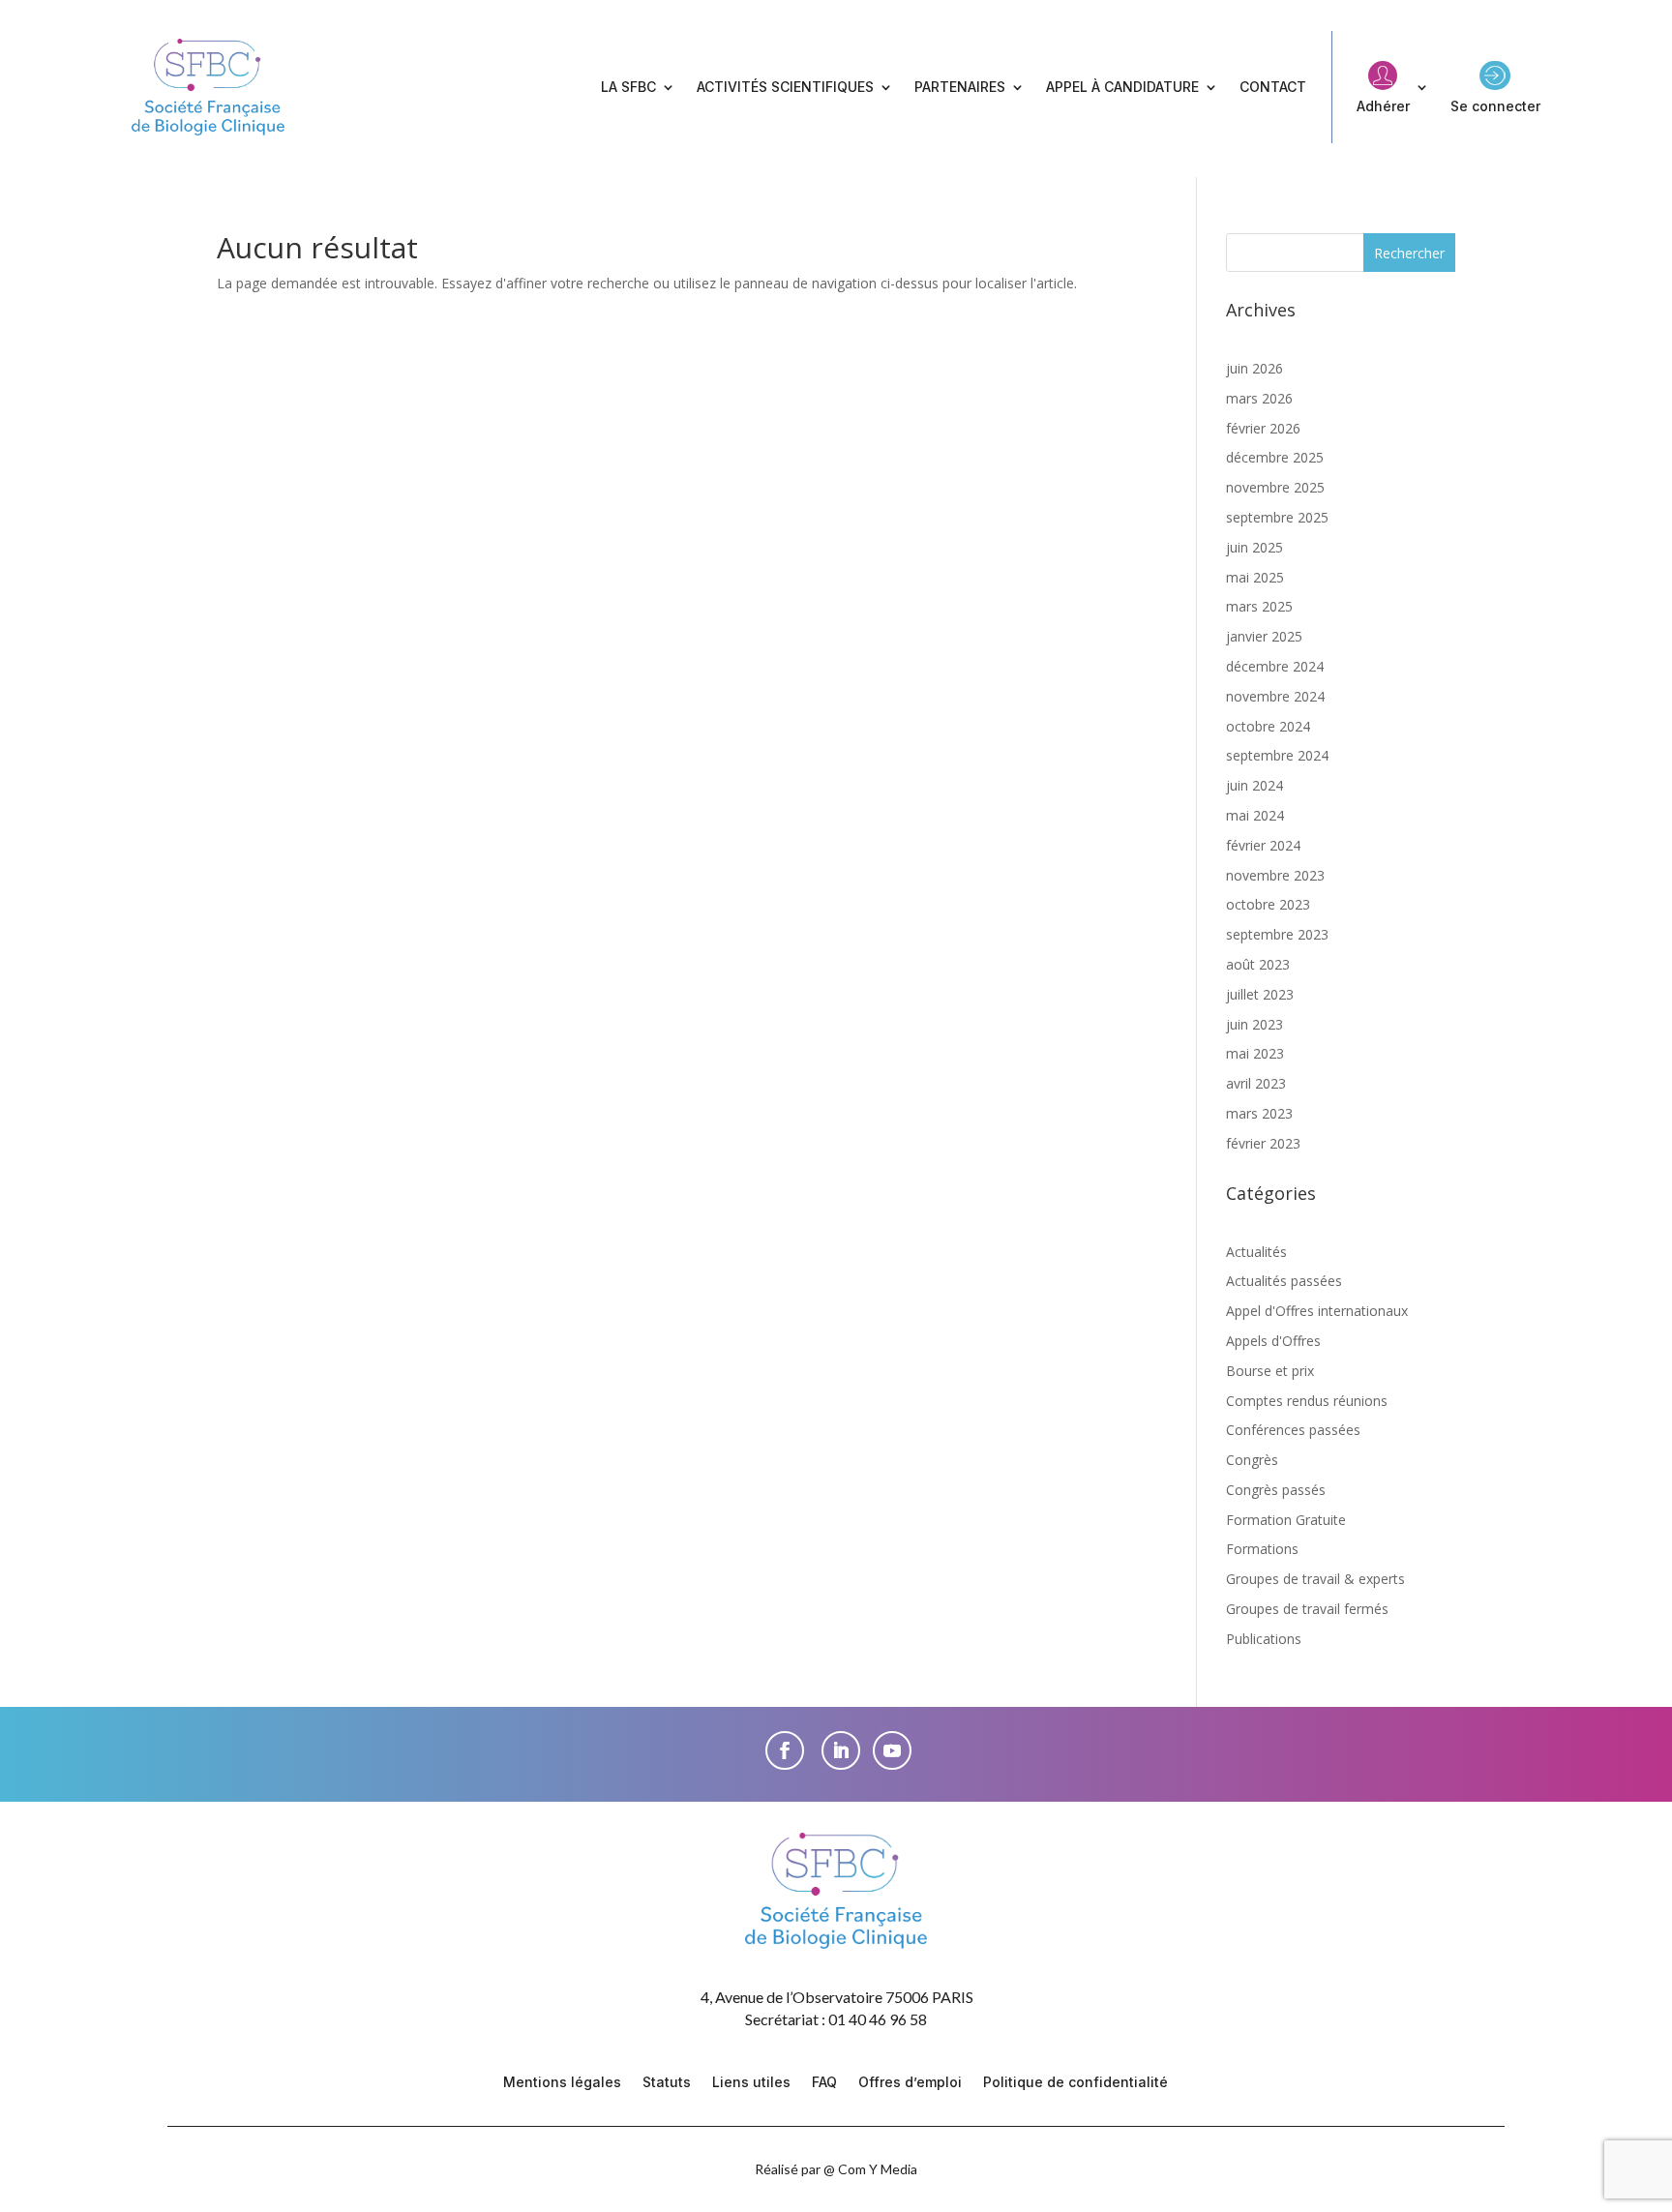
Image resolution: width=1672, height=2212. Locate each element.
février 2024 (1263, 845)
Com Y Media (878, 2169)
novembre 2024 (1275, 696)
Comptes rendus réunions (1307, 1401)
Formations (1262, 1549)
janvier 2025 (1264, 636)
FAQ (824, 2083)
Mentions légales (562, 2083)
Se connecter (1495, 106)
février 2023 (1263, 1143)
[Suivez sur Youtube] (892, 1750)
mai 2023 (1255, 1053)
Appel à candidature (1122, 87)
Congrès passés (1276, 1490)
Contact (1273, 87)
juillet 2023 (1260, 994)
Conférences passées (1293, 1430)
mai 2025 (1255, 577)
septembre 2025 (1277, 517)
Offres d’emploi (910, 2083)
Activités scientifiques (785, 87)
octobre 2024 (1268, 726)
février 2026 (1263, 428)
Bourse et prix (1270, 1371)
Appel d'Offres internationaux (1317, 1311)
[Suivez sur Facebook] (785, 1750)
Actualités (1256, 1252)
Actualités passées (1284, 1281)
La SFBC (628, 87)
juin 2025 (1254, 547)
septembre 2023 (1277, 934)
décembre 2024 (1275, 666)
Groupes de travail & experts (1315, 1579)
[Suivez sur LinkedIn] (841, 1750)
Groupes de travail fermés (1307, 1609)
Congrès (1252, 1460)
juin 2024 (1254, 785)
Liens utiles (751, 2083)
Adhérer (1383, 106)
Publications (1264, 1639)
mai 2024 (1255, 815)
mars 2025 (1259, 606)
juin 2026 (1254, 368)
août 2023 (1258, 964)
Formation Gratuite (1286, 1520)
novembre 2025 (1275, 487)
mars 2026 (1259, 398)
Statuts (667, 2083)
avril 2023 (1256, 1083)
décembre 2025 (1275, 457)
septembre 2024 (1277, 755)
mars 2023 (1259, 1113)
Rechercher (1409, 253)
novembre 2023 (1275, 875)
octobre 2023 (1268, 904)
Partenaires (960, 87)
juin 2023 (1254, 1024)
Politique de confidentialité (1075, 2083)
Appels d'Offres (1273, 1341)
